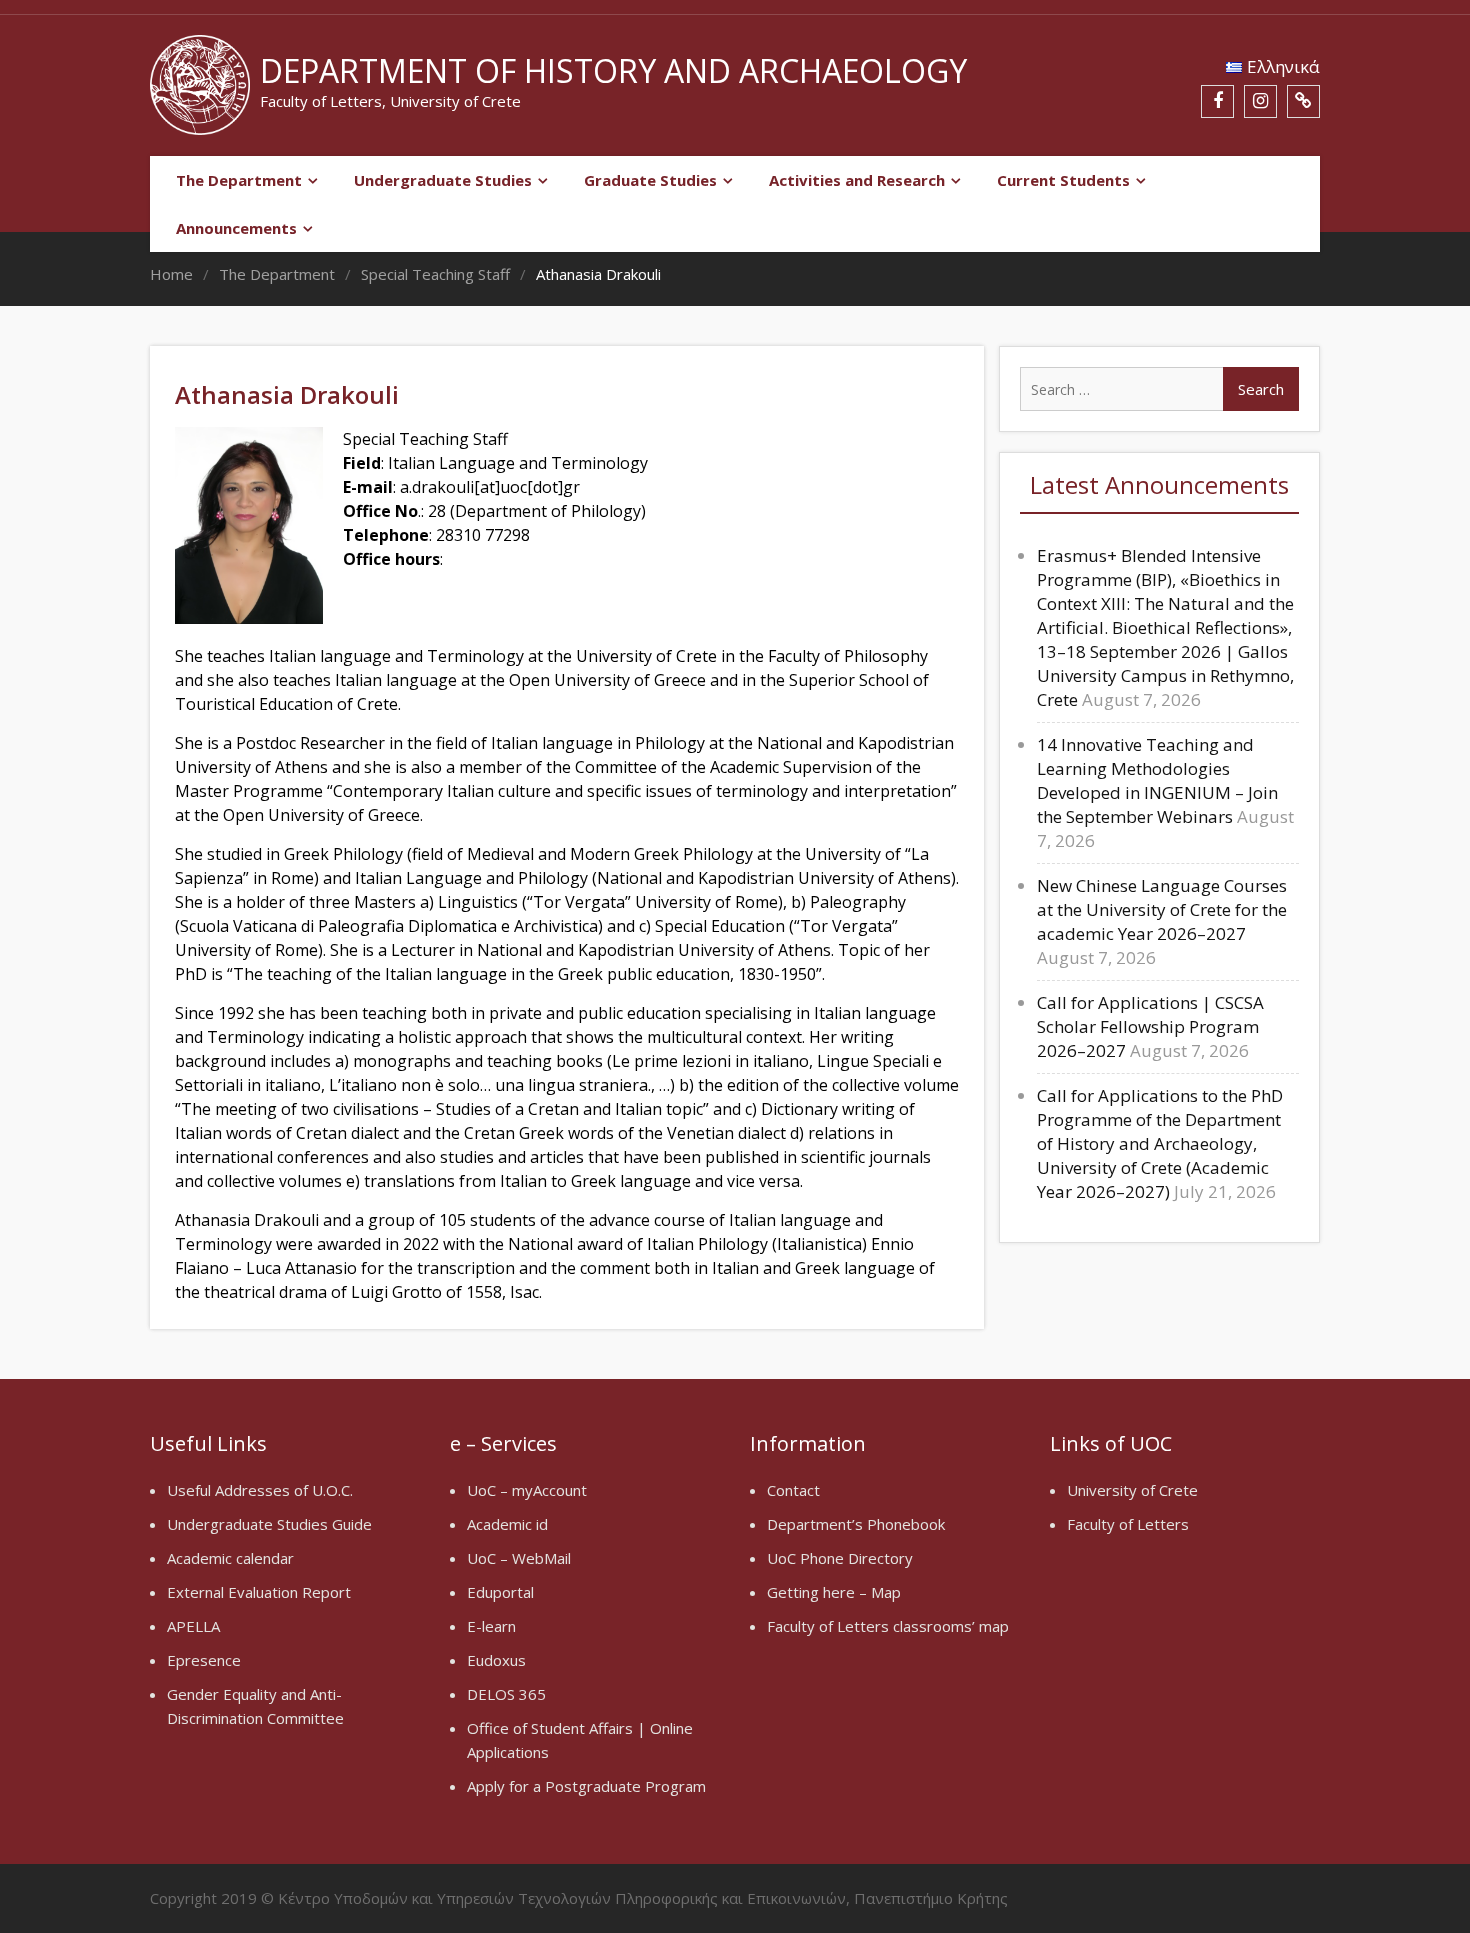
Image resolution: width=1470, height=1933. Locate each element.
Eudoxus (496, 1660)
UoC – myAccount (527, 1490)
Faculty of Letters (1128, 1524)
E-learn (491, 1626)
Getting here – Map (834, 1592)
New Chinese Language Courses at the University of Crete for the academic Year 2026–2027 (1162, 909)
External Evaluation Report (259, 1592)
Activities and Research (857, 180)
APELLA (193, 1626)
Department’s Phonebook (856, 1524)
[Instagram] (1260, 101)
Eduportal (500, 1592)
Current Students (1063, 180)
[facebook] (1217, 101)
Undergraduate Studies (443, 180)
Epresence (204, 1660)
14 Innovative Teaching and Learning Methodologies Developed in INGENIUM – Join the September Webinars (1157, 780)
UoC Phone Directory (840, 1558)
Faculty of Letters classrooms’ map (888, 1626)
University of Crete (1132, 1490)
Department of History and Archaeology (613, 70)
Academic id (507, 1524)
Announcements (236, 228)
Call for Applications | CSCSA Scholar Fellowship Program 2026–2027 (1150, 1026)
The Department (239, 180)
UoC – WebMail (519, 1558)
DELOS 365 (506, 1694)
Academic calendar (230, 1558)
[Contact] (1303, 101)
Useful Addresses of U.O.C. (260, 1490)
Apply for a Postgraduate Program (586, 1786)
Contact (793, 1490)
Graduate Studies (650, 180)
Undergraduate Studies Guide (269, 1524)
